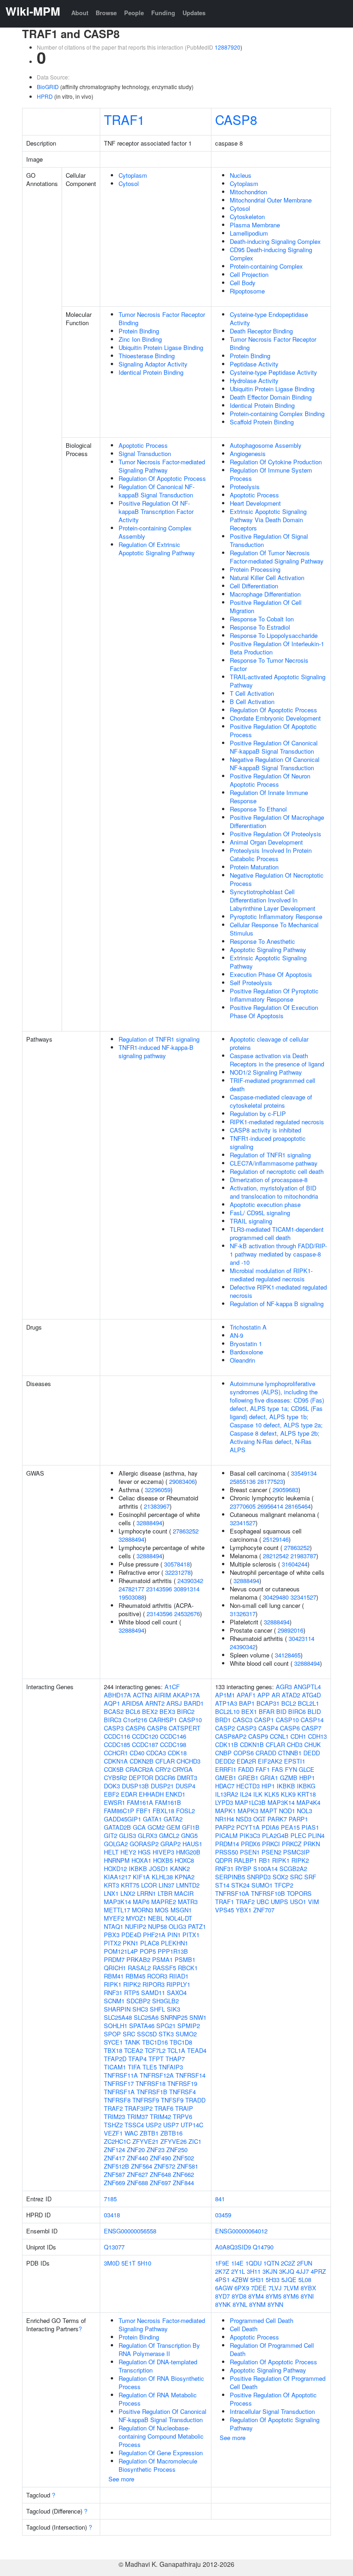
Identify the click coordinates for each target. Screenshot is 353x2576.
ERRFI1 (226, 1769)
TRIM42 (160, 2117)
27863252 (186, 1531)
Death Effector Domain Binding (271, 397)
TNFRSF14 (191, 2075)
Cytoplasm (133, 175)
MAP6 (141, 1902)
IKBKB (138, 1869)
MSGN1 (181, 1910)
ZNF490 (160, 2158)
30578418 (177, 1564)
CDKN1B (252, 1745)
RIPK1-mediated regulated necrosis (277, 1122)
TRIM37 (137, 2117)
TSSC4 (134, 2125)
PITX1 (191, 1935)
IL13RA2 (227, 1794)
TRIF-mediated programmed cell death (273, 1085)
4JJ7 (302, 2271)
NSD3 (244, 1819)
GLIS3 (128, 1835)
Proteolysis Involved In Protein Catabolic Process (271, 854)
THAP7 (175, 2059)
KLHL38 (162, 1877)
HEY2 (128, 1852)
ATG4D (311, 1695)
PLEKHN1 (174, 1943)
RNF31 (113, 1993)
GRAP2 (171, 1844)
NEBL (156, 1918)
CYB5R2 (115, 1778)
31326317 (243, 1614)
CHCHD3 (188, 1761)
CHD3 (295, 1745)
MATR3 (188, 1902)
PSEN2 (271, 1852)
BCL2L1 (308, 1703)
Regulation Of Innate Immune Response (269, 797)
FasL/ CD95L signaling (260, 1213)
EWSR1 (114, 1802)
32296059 (158, 1490)
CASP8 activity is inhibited (265, 1130)
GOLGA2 (116, 1844)
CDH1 (298, 1736)
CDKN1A (116, 1761)
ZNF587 (114, 2174)
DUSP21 (162, 1786)
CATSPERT (185, 1728)
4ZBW (240, 2280)
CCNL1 (279, 1736)
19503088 (131, 1597)
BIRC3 (113, 1720)
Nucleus (241, 175)
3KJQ (287, 2271)
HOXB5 (163, 1860)
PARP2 (225, 1827)
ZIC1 (195, 2141)
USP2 (154, 2125)
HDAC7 (225, 1786)
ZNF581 (188, 2166)
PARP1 (298, 1819)
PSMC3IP (296, 1852)
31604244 (295, 1564)
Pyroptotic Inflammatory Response (276, 916)
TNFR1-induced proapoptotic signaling (268, 1142)
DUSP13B (135, 1786)
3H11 (254, 2271)
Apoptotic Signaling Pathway (268, 950)
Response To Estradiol (260, 627)
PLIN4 (316, 1835)
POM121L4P (121, 1951)
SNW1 (198, 2017)
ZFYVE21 (145, 2141)
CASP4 (268, 1728)
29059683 (285, 1490)
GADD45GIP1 (122, 1819)
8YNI (307, 2296)
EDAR (129, 1794)
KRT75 (130, 1885)
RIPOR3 (154, 1984)
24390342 (190, 1581)
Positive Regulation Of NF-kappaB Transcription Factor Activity (156, 511)
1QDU (253, 2263)
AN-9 (236, 1335)
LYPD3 (224, 1802)
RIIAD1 (179, 1976)
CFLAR (165, 1761)
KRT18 (307, 1794)
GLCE (307, 1769)
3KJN (270, 2271)
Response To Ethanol (258, 809)
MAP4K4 (308, 1802)
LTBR (165, 1893)
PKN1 (131, 1943)
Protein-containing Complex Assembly (155, 532)
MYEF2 (114, 1918)
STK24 (240, 1885)
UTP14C (192, 2125)
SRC (129, 2034)
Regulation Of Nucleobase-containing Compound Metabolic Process (161, 2436)
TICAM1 (115, 2067)
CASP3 (114, 1728)
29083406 (182, 1481)
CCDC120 (145, 1736)
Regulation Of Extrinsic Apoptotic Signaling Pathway (157, 549)
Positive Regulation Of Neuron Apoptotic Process (270, 780)
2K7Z (222, 2271)
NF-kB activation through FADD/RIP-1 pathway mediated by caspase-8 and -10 (278, 1254)
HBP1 (307, 1778)
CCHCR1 (116, 1753)
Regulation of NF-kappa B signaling (277, 1304)
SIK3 (174, 2009)
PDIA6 (270, 1827)
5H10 (144, 2263)
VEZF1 (113, 2133)
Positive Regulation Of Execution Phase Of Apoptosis (274, 1012)
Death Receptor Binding (261, 331)
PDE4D (131, 1935)
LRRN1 (146, 1893)
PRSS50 (227, 1852)
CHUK (313, 1745)
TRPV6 (182, 2117)
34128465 (288, 1655)
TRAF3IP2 (139, 2108)
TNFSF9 (172, 2100)
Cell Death (244, 2329)
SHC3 (140, 2009)
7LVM (291, 2288)
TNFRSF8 (117, 2100)
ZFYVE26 (174, 2141)
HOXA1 (141, 1860)
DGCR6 (165, 1778)
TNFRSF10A (232, 1893)
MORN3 (142, 1910)
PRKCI (271, 1844)
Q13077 (114, 2247)
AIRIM (162, 1695)
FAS (277, 1769)
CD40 (137, 1753)
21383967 (157, 1506)
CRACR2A (139, 1769)
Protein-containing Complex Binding (277, 414)
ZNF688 (137, 2183)
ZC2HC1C (117, 2141)
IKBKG (306, 1786)
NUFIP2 (136, 1926)
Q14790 (263, 2247)
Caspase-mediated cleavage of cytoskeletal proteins (271, 1101)
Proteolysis (245, 487)
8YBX (308, 2288)
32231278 (178, 1572)
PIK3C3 (250, 1835)
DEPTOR (141, 1778)
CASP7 (311, 1728)
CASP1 (264, 1720)
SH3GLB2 (165, 2001)
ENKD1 (175, 1794)
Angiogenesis (248, 454)
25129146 (276, 1539)
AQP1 (112, 1703)
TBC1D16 (155, 2042)
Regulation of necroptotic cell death (277, 1171)
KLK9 (288, 1794)
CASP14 (312, 1720)
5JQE (289, 2280)
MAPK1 (225, 1811)
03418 (112, 2215)
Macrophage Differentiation (265, 594)
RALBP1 (245, 1860)
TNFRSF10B (268, 1893)
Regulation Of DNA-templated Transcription (158, 2366)
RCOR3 (157, 1976)
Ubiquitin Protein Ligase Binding (161, 347)
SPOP (112, 2034)
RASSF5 (164, 1968)
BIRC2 (186, 1711)
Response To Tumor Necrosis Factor (269, 664)
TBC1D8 (181, 2042)
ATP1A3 (226, 1703)
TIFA (134, 2067)
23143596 (159, 1589)
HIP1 (268, 1786)
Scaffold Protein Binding (262, 422)
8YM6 (291, 2296)
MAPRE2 (164, 1902)
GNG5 (189, 1835)
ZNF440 (137, 2158)
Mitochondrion (248, 192)
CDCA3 (156, 1753)
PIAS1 (310, 1827)
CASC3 (242, 1720)
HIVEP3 (163, 1852)
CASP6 (135, 1728)
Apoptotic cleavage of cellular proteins (269, 1043)
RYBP (243, 1869)
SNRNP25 (174, 2017)
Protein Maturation (254, 867)
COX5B (114, 1769)
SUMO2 (186, 2034)
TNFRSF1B (152, 2092)
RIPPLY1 (178, 1984)
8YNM (257, 2304)
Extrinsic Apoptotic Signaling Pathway (268, 962)
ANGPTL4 (307, 1687)
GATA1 (152, 1819)
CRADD (266, 1753)
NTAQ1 (114, 1926)
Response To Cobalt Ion (262, 619)
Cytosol (129, 183)
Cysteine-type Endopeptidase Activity (269, 318)
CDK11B (227, 1745)
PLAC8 (150, 1943)
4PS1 (222, 2280)
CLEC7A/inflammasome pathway (274, 1163)
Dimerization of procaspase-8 (269, 1180)
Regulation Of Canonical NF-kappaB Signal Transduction (157, 491)
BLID (314, 1711)
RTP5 (132, 1993)
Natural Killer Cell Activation (267, 578)
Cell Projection (249, 274)
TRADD (195, 2100)
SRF (310, 1877)
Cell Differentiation (254, 586)
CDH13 (317, 1736)
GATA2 (173, 1819)
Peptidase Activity (254, 364)
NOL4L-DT (179, 1918)
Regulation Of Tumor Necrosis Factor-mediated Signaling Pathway (277, 557)
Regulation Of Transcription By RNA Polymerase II (159, 2349)
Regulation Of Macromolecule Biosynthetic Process (158, 2465)
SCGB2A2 (293, 1869)
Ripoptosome (247, 291)
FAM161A (140, 1802)
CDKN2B (142, 1761)
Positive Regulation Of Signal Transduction (269, 540)
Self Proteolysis (251, 983)
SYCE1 (113, 2042)
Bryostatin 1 (246, 1344)
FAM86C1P (119, 1811)
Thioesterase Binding (147, 356)
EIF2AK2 (270, 1761)
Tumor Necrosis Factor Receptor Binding (162, 318)
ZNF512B (117, 2166)
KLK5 (272, 1794)
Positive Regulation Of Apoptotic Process (273, 730)
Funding (163, 13)
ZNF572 (165, 2166)
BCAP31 (268, 1703)
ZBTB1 (149, 2133)
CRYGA (182, 1769)
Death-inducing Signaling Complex (275, 241)
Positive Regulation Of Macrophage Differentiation (277, 821)
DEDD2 (225, 1761)
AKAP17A (186, 1695)
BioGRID (48, 87)
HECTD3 (248, 1786)
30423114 (302, 1638)
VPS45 (225, 1910)
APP (264, 1695)
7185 (110, 2199)
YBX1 (244, 1910)
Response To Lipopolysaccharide (274, 635)
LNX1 (111, 1893)
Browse (106, 13)
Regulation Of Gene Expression (161, 2453)
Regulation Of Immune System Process (271, 474)
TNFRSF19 (182, 2083)
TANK (132, 2042)
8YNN (275, 2304)
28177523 (270, 1481)
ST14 (222, 1885)
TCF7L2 (155, 2050)
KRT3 (111, 1885)
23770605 (243, 1506)
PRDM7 (114, 1959)
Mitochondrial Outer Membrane (271, 200)
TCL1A (176, 2050)
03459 (223, 2215)
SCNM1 (114, 2001)
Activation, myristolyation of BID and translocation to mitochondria (274, 1192)
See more (121, 2479)
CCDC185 (117, 1745)
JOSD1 (159, 1869)
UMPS (279, 1902)
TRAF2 (113, 2108)
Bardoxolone (246, 1352)
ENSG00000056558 (130, 2231)
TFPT (156, 2059)
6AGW (224, 2288)
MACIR (184, 1893)
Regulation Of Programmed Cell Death (272, 2349)
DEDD (312, 1753)
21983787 (303, 1556)
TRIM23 (114, 2117)
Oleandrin (242, 1360)
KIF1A (141, 1877)
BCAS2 (114, 1711)
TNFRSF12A (157, 2075)
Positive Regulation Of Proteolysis (276, 834)
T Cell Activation (252, 693)
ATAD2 (291, 1695)
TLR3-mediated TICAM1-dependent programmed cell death (277, 1233)
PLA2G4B (275, 1835)
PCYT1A (248, 1827)
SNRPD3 (259, 1877)
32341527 (243, 1523)
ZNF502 (183, 2158)
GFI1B (191, 1827)
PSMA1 (162, 1959)
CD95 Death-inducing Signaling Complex (271, 254)
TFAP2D (115, 2059)
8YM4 (256, 2296)
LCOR (149, 1885)
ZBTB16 (171, 2133)
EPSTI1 (295, 1761)
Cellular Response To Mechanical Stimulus (274, 929)
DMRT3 (187, 1778)
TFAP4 (137, 2059)
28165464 (298, 1506)
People (134, 13)
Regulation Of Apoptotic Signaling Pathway (275, 2424)
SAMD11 (153, 1993)
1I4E (237, 2263)
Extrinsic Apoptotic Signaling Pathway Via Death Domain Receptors (268, 520)
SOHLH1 (116, 2026)
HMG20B (188, 1852)
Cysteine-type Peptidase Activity (273, 372)
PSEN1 (250, 1852)
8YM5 (273, 2296)
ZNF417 (114, 2158)
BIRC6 (297, 1711)
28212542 (276, 1556)
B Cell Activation (252, 702)
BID (281, 1711)
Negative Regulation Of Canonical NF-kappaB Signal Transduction (275, 764)
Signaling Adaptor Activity (153, 364)
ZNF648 (160, 2174)
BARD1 (194, 1703)
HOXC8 (184, 1860)
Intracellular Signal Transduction (272, 2411)
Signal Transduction (145, 454)
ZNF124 (114, 2150)
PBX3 (112, 1935)
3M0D (112, 2263)
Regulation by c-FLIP (258, 1113)
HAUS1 (192, 1844)
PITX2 (112, 1943)
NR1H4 (225, 1819)
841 (220, 2199)
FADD (246, 1769)
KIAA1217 (117, 1877)
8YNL (240, 2304)
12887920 (228, 47)
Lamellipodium (249, 233)
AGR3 (284, 1687)
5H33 (273, 2280)
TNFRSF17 (119, 2083)
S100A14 (265, 1869)
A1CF (172, 1687)
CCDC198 (173, 1745)
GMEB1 (226, 1778)
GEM (173, 1827)
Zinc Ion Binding (140, 339)
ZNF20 (136, 2150)
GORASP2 (144, 1844)
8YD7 (222, 2296)
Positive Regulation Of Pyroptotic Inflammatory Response (274, 995)
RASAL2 (139, 1968)
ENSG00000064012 (241, 2231)
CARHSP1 (163, 1720)
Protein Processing (255, 569)
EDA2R (246, 1761)
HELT (111, 1852)
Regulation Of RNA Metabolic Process (158, 2399)
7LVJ (275, 2288)
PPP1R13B (173, 1951)
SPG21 (166, 2026)
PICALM (226, 1835)
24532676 (187, 1614)
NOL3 (305, 1811)
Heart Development (255, 503)
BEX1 (249, 1711)
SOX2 (280, 1877)
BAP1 (247, 1703)
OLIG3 (177, 1926)
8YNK (223, 2304)
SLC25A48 (118, 2017)
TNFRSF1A (119, 2092)
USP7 (171, 2125)
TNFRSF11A (121, 2075)
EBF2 (111, 1794)
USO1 (298, 1902)
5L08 (305, 2280)
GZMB (289, 1778)
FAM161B (168, 1802)
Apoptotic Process (143, 445)
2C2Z (288, 2263)
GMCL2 (169, 1835)
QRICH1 (115, 1968)
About (80, 13)
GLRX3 (148, 1835)
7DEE (259, 2288)
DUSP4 (185, 1786)
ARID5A (133, 1703)
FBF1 (143, 1811)
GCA (139, 1827)
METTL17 (117, 1910)
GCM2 (156, 1827)
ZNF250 (177, 2150)
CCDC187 (145, 1745)
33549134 (304, 1473)
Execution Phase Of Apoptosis (271, 974)
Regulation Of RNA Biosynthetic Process (161, 2382)
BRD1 (223, 1720)
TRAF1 (124, 119)
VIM (313, 1902)
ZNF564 (142, 2166)
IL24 (246, 1794)
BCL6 (133, 1711)
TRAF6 (164, 2108)
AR (276, 1695)
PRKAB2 (138, 1959)
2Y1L (238, 2271)
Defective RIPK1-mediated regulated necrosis (278, 1291)
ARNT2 (155, 1703)
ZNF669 (114, 2183)
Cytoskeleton (247, 217)
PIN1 (174, 1935)
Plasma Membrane (255, 225)
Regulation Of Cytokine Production (276, 462)
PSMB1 (185, 1959)
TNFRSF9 (146, 2100)
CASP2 (225, 1728)
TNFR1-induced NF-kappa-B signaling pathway (156, 1051)
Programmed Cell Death (262, 2320)
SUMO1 (262, 1885)
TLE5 (150, 2067)
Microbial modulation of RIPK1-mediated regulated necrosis (271, 1275)
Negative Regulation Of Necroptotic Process (277, 879)
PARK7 (277, 1819)
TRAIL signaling (251, 1221)
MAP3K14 (117, 1902)
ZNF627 (137, 2174)
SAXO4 (177, 1993)
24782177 (131, 1589)
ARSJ (174, 1703)
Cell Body (243, 283)
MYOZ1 (136, 1918)
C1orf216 (135, 1720)
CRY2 (163, 1769)
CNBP (223, 1753)
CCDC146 (173, 1736)
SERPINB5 (230, 1877)
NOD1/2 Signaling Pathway (266, 1072)
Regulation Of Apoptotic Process (162, 478)
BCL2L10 (227, 1711)
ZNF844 (183, 2183)
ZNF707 (264, 1910)
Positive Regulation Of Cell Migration (266, 606)
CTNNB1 (290, 1753)
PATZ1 (197, 1926)
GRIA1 (269, 1778)
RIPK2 (132, 1984)
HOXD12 (115, 1869)
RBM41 (114, 1976)
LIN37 (166, 1885)
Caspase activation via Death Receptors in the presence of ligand (277, 1060)
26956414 (270, 1506)
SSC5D (147, 2034)
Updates (194, 13)
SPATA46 (142, 2026)
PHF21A (154, 1935)
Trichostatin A (248, 1327)
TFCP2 (284, 1885)
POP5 (148, 1951)
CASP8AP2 (231, 1736)
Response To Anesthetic (262, 941)
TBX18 (113, 2050)
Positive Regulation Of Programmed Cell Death (278, 2382)
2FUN (305, 2263)
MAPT (269, 1811)
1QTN (271, 2263)
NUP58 (157, 1926)
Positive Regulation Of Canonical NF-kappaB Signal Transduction (274, 747)
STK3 (166, 2034)
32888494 (149, 1523)
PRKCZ (292, 1844)
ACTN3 (142, 1695)
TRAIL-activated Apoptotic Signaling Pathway (278, 681)
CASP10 (190, 1720)
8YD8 (239, 2296)
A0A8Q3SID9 (233, 2247)
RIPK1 (113, 1984)
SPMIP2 (189, 2026)
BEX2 (150, 1711)
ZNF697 (160, 2183)
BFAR (267, 1711)
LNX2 (128, 1893)
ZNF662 (183, 2174)
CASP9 (258, 1736)
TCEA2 (134, 2050)
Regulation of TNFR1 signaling (159, 1039)
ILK (258, 1794)
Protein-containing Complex (266, 266)
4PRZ (318, 2271)
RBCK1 (188, 1968)
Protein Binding (139, 331)
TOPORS (299, 1893)
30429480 (276, 1597)
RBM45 (135, 1976)
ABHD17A (117, 1695)
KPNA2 (185, 1877)
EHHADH (151, 1794)
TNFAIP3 (171, 2067)
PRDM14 (227, 1844)
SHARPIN (117, 2009)
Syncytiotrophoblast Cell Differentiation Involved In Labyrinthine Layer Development (273, 900)
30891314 (187, 1589)
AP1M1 (225, 1695)
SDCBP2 (138, 2001)
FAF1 (263, 1769)
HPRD (45, 96)
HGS (144, 1852)
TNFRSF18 (151, 2083)
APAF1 (246, 1695)
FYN (291, 1769)
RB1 (265, 1860)
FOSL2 (185, 1811)
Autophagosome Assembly (266, 445)
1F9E (222, 2263)
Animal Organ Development (266, 842)
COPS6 (244, 1753)
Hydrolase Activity (254, 380)
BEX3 (167, 1711)
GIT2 (111, 1835)
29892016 (290, 1630)
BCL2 (289, 1703)
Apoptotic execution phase (265, 1204)
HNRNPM (117, 1860)
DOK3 (112, 1786)
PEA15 (290, 1827)
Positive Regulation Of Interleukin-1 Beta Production (277, 648)
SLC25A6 (146, 2017)
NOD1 (287, 1811)
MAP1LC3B (250, 1802)
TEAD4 (197, 2050)
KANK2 (180, 1869)
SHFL (157, 2009)
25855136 (243, 1481)
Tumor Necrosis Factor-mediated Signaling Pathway (162, 466)
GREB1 (248, 1778)
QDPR (224, 1860)
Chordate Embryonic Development (275, 718)
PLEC (298, 1835)
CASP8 (236, 119)
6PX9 (242, 2288)
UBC (263, 1902)
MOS (162, 1910)
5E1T (128, 2263)
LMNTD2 (188, 1885)
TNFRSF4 (182, 2092)
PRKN (312, 1844)
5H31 (257, 2280)
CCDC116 (117, 1736)
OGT (259, 1819)
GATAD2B (117, 1827)
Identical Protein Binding (151, 372)
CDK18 (177, 1753)
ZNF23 (156, 2150)
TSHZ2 (113, 2125)
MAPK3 (248, 1811)
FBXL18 (163, 1811)
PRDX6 (251, 1844)
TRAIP (184, 2108)
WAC (131, 2133)
